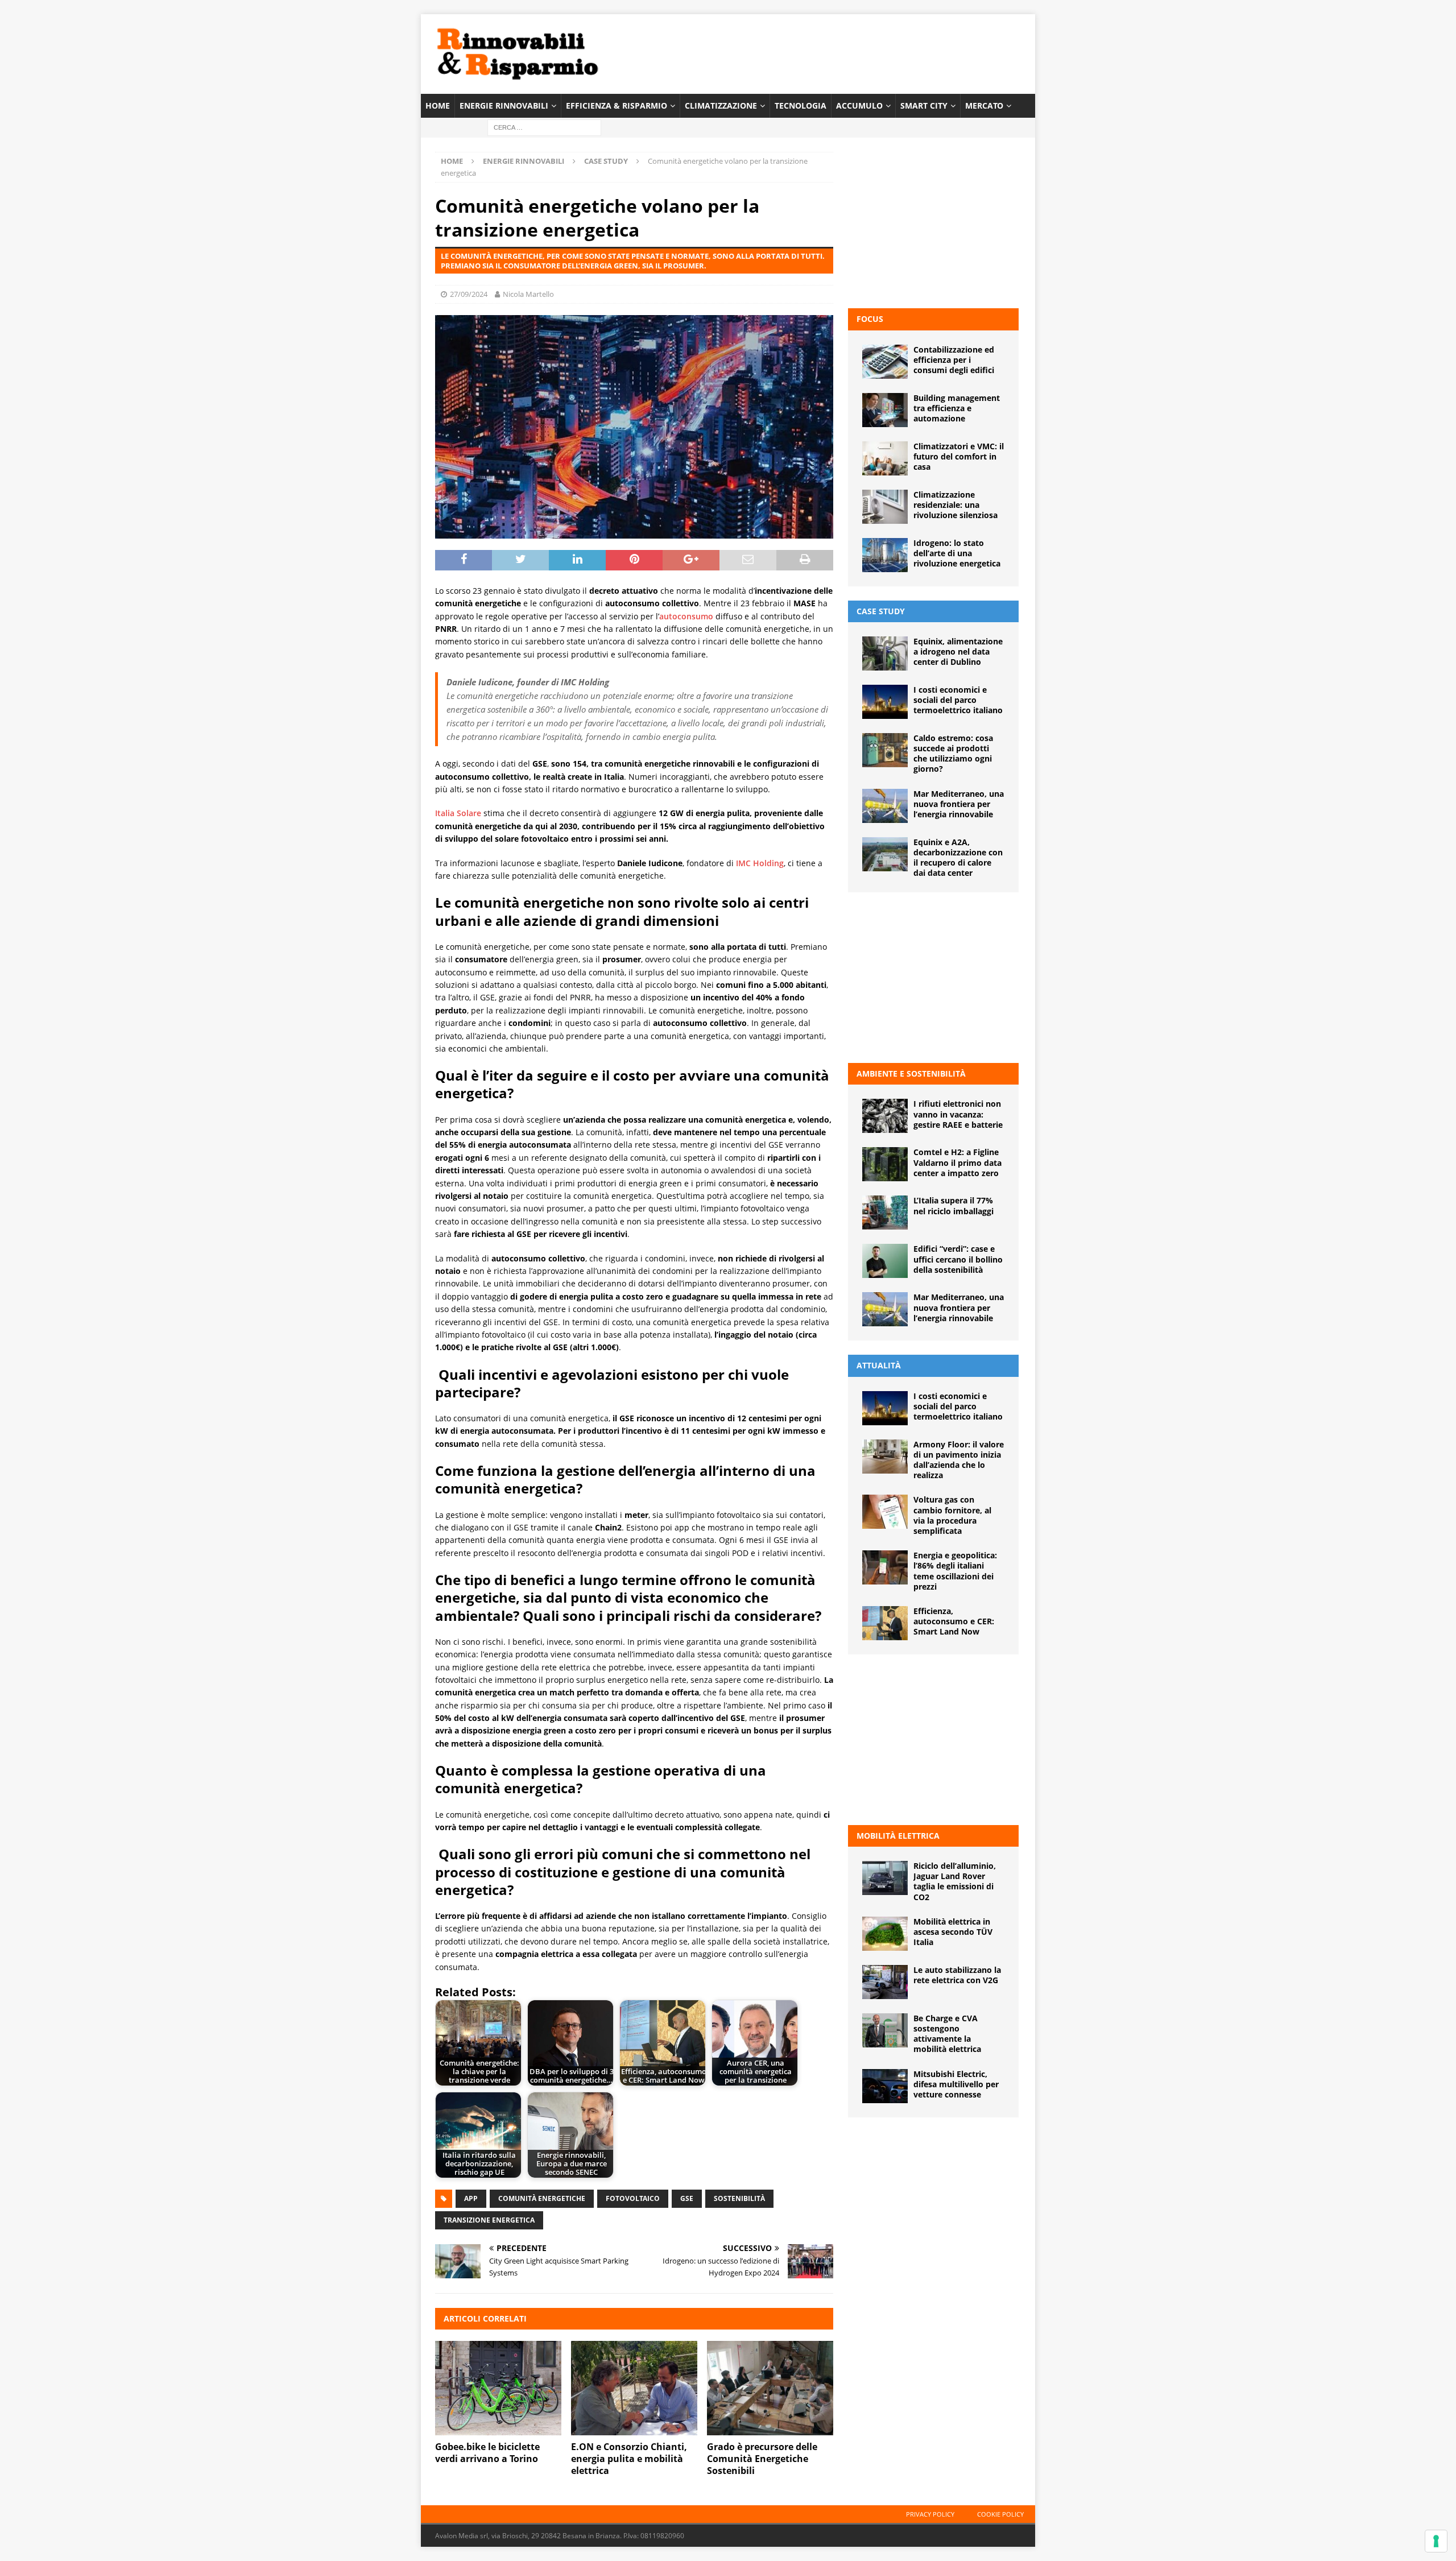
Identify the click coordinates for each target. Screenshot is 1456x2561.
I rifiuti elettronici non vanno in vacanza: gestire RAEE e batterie (958, 1114)
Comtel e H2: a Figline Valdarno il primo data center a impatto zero (957, 1162)
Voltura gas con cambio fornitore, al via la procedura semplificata (952, 1515)
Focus (870, 319)
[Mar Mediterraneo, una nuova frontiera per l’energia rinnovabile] (885, 806)
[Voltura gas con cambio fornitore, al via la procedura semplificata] (885, 1512)
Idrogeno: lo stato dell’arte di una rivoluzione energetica (957, 553)
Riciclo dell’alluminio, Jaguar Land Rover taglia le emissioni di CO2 (955, 1881)
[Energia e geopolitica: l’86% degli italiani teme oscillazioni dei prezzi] (885, 1567)
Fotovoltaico (633, 2198)
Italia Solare (458, 813)
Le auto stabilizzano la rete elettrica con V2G (957, 1975)
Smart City (924, 105)
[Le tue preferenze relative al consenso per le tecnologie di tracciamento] (1436, 2541)
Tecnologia (801, 105)
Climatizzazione (721, 105)
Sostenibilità (739, 2198)
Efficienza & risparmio (617, 105)
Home (438, 105)
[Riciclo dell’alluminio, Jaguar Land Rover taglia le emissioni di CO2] (885, 1878)
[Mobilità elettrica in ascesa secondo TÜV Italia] (885, 1934)
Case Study (881, 611)
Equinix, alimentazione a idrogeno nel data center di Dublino (958, 651)
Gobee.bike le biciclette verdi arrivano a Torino (487, 2453)
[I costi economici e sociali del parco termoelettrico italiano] (885, 702)
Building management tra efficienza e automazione (957, 408)
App (471, 2198)
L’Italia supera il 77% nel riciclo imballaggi (954, 1205)
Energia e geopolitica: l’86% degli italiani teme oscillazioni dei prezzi (955, 1571)
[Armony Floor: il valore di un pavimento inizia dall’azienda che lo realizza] (885, 1457)
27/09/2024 (469, 294)
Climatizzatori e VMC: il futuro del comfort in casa (959, 456)
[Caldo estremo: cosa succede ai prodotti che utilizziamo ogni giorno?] (885, 750)
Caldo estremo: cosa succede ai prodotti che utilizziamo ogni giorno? (953, 754)
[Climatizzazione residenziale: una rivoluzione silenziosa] (885, 507)
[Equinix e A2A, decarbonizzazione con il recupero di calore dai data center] (885, 854)
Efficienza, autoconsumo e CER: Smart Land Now (954, 1621)
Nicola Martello (528, 294)
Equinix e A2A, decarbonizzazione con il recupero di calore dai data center (958, 858)
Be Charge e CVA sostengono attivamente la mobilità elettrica (947, 2034)
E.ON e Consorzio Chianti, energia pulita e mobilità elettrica (629, 2459)
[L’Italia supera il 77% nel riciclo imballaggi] (885, 1213)
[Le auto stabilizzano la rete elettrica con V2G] (885, 1982)
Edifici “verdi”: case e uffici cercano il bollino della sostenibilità (958, 1259)
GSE (687, 2198)
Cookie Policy (1000, 2514)
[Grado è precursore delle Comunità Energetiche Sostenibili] (770, 2388)
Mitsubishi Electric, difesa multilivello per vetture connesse (956, 2084)
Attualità (879, 1365)
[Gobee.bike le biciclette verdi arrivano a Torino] (498, 2388)
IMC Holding (760, 863)
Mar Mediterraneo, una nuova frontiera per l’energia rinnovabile (959, 804)
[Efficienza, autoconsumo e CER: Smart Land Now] (885, 1623)
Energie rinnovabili (504, 105)
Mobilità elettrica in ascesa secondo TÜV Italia (953, 1932)
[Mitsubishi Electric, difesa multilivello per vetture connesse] (885, 2086)
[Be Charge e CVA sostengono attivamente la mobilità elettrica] (885, 2030)
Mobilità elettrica (898, 1836)
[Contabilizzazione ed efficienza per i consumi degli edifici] (885, 362)
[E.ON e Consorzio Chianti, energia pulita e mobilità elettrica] (634, 2388)
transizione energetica (489, 2220)
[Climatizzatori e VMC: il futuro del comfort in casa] (885, 458)
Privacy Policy (930, 2514)
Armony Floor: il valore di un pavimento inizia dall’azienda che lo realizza (959, 1460)
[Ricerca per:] (544, 127)
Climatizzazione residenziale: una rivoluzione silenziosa (955, 505)
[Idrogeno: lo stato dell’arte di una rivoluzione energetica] (885, 555)
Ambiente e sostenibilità (911, 1073)
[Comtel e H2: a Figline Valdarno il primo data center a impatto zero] (885, 1164)
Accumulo (859, 105)
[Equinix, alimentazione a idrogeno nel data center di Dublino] (885, 653)
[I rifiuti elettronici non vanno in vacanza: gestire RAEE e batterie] (885, 1116)
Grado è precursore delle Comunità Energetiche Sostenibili (762, 2459)
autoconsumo (686, 616)
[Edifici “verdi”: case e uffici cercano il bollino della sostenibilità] (885, 1261)
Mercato (984, 105)
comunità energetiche (542, 2198)
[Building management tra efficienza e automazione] (885, 410)
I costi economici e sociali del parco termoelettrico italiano (958, 700)
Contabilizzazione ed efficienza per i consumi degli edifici (954, 360)
